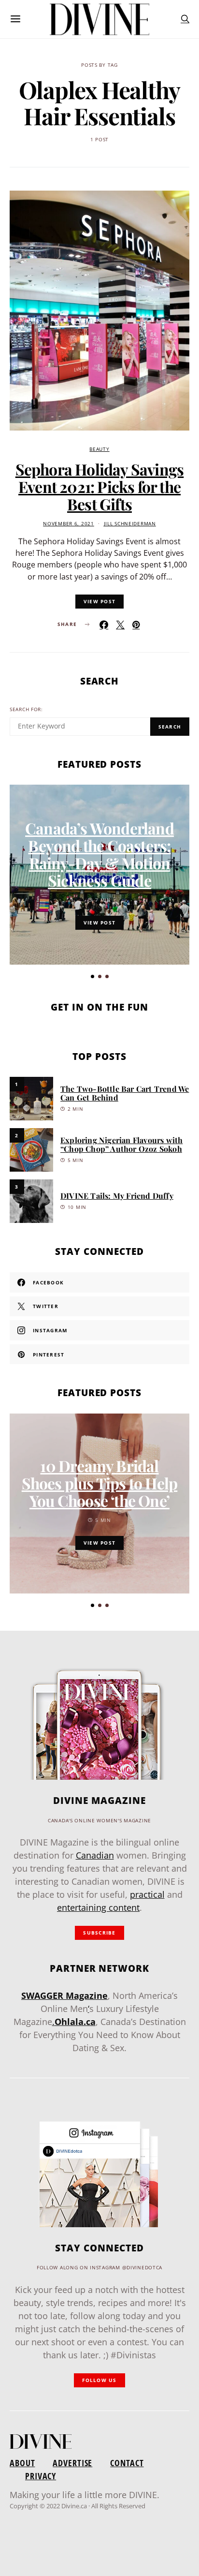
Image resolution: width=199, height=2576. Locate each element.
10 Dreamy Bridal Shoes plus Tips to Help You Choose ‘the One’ (100, 1483)
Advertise (72, 2463)
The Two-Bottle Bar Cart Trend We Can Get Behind (125, 1093)
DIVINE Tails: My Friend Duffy (117, 1196)
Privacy (41, 2476)
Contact (127, 2463)
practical (147, 1894)
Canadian (95, 1855)
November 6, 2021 (69, 524)
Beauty (99, 449)
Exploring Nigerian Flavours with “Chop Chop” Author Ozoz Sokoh (121, 1144)
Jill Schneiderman (130, 524)
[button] (92, 976)
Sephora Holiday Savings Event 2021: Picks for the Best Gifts (100, 486)
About (22, 2463)
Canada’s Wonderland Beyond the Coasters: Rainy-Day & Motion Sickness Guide (99, 854)
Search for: (26, 709)
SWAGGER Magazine (64, 1995)
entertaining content (98, 1907)
